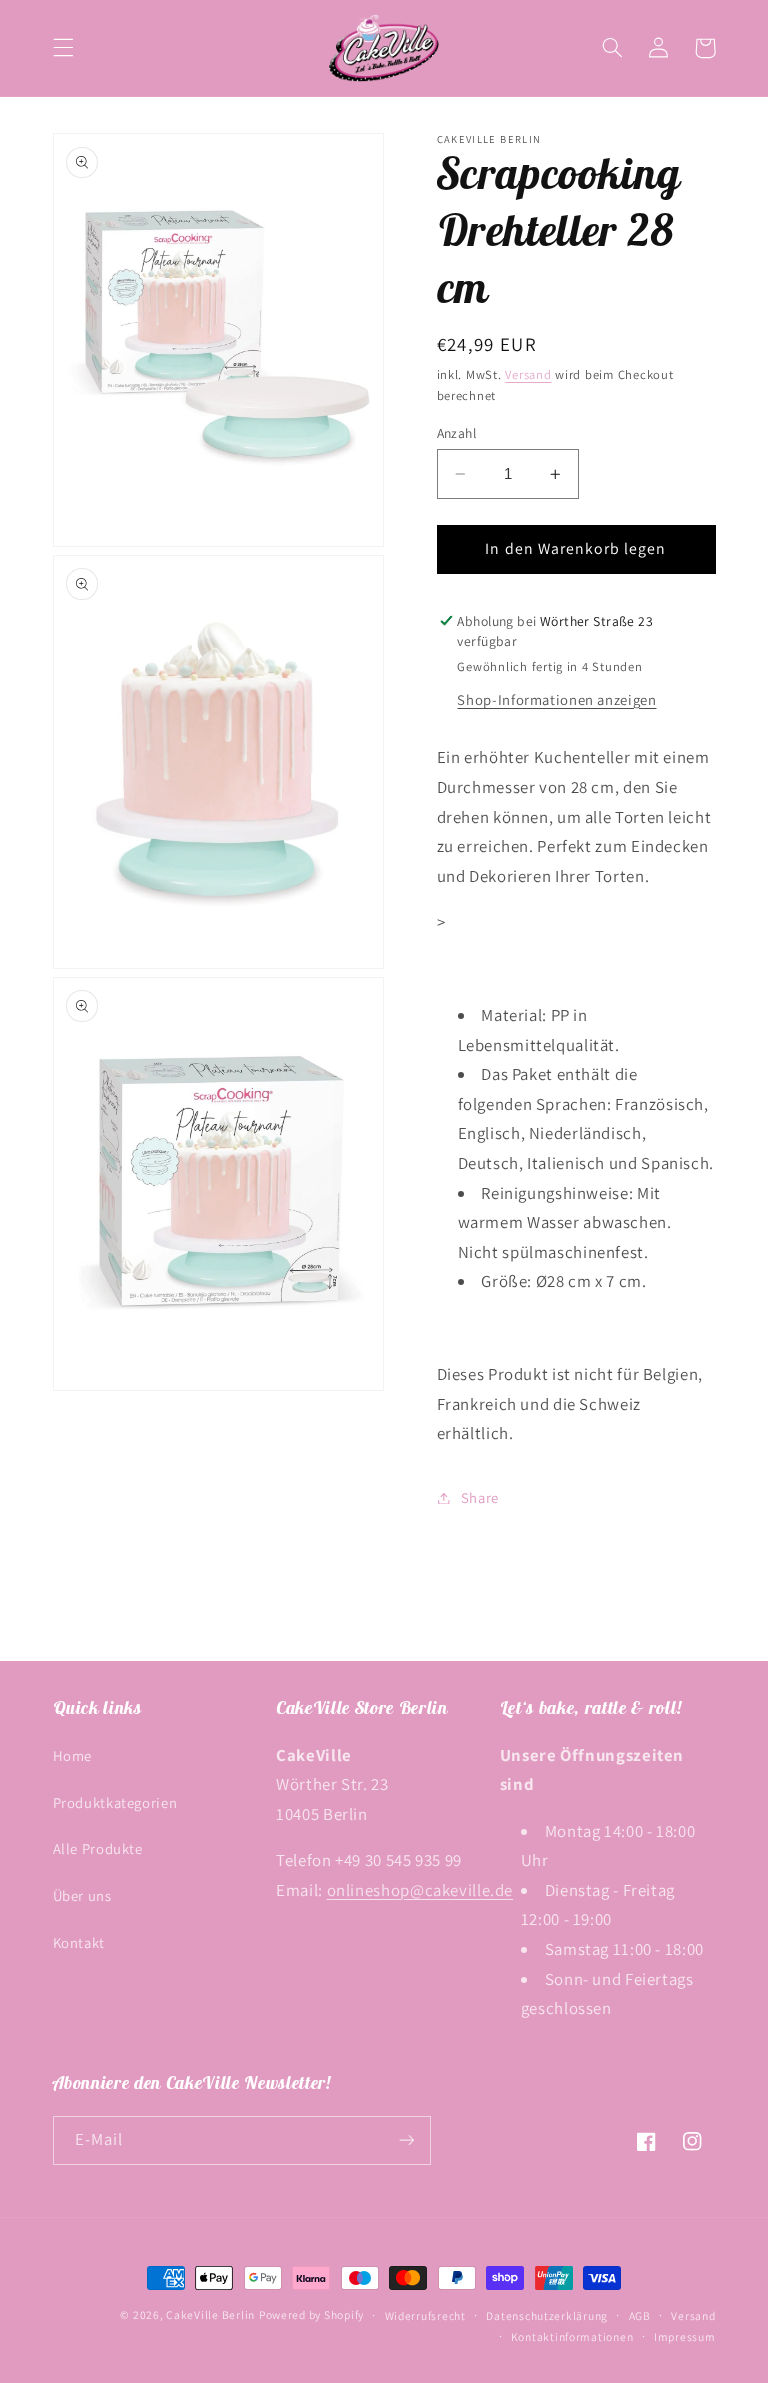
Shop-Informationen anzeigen (556, 699)
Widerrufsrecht (425, 2315)
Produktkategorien (115, 1802)
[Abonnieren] (406, 2140)
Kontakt (79, 1942)
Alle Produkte (98, 1848)
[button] (63, 48)
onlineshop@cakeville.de (420, 1890)
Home (73, 1755)
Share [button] (480, 1497)
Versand (528, 374)
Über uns (82, 1895)
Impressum (685, 2336)
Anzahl (457, 433)
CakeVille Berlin (210, 2314)
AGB (640, 2315)
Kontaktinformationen (572, 2336)
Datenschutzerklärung (547, 2315)
